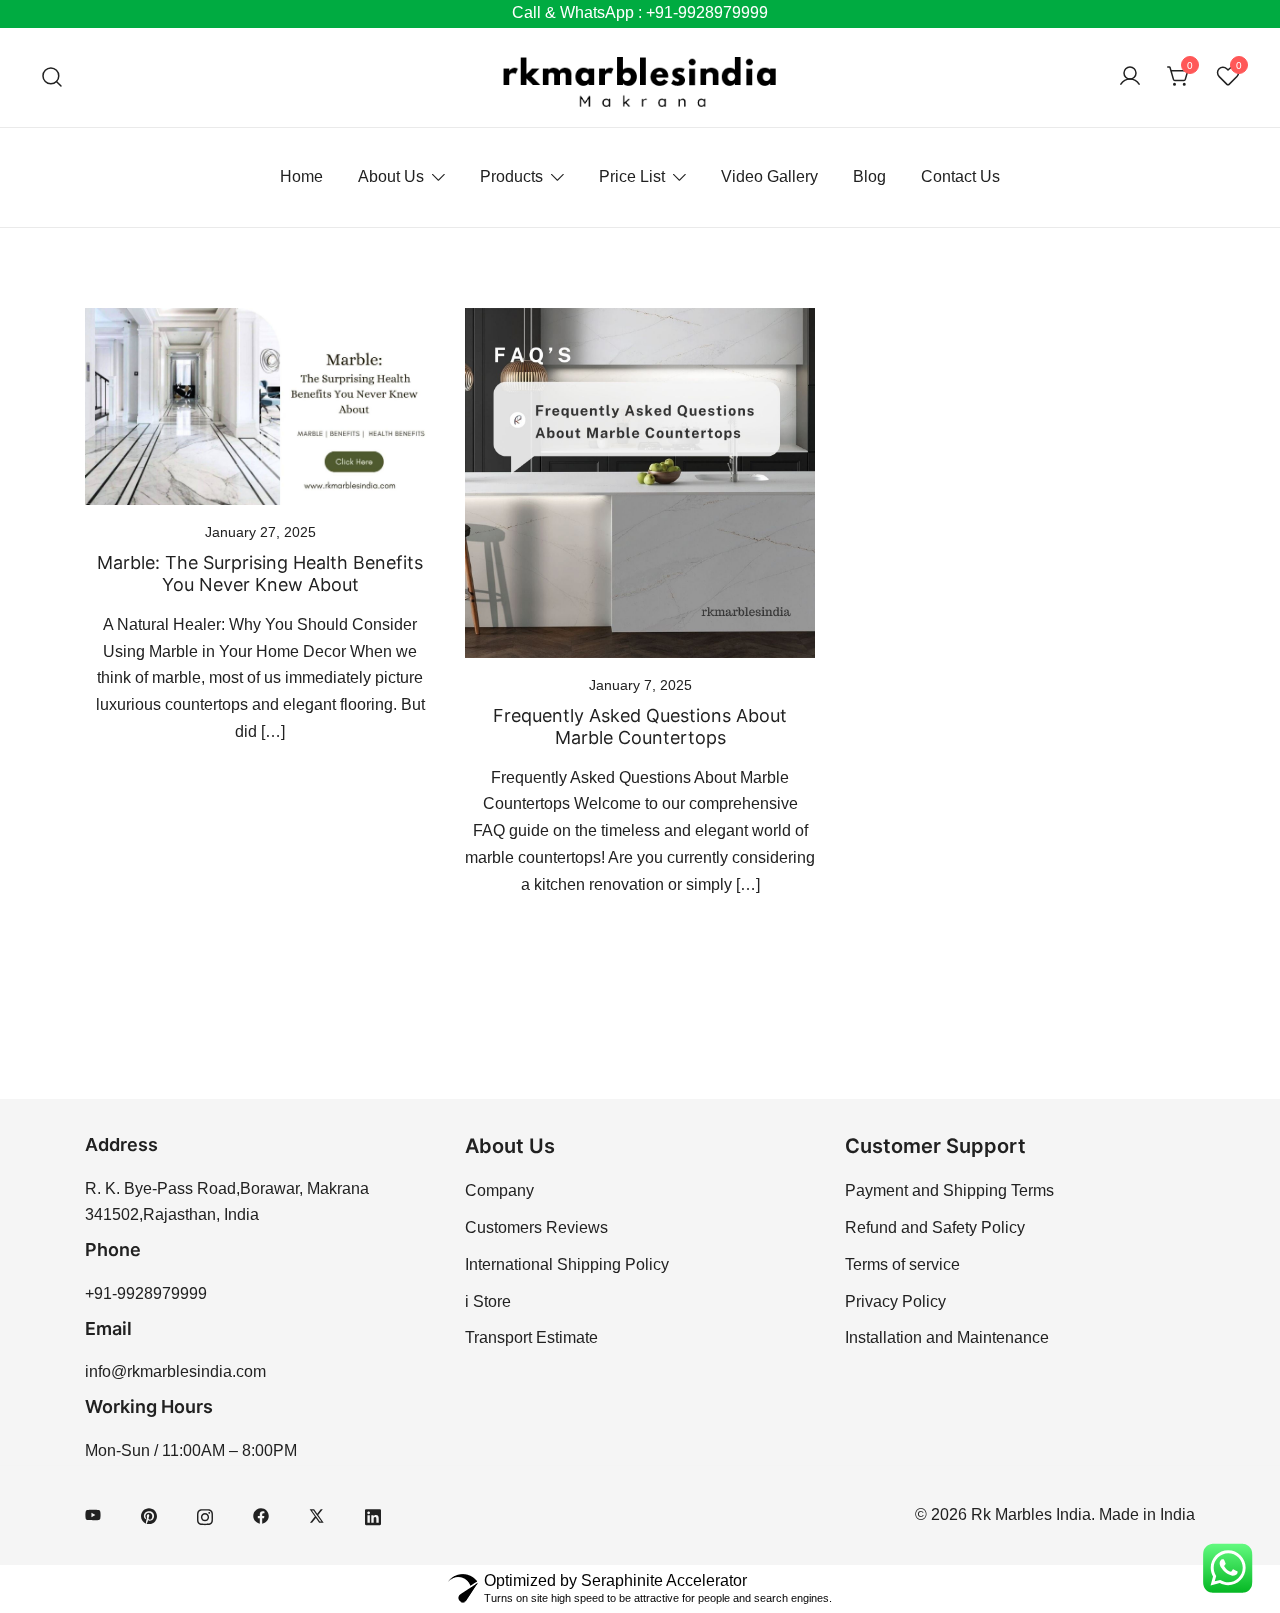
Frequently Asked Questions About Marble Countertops (640, 726)
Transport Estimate (531, 1337)
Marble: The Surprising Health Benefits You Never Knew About (260, 573)
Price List (632, 176)
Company (499, 1190)
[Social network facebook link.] (261, 1514)
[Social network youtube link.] (93, 1514)
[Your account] (1130, 77)
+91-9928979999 (146, 1293)
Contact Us (960, 176)
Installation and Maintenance (947, 1337)
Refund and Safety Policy (935, 1227)
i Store (488, 1301)
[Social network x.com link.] (317, 1514)
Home (301, 176)
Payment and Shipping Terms (949, 1190)
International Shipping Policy (567, 1264)
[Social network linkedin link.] (373, 1514)
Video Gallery (769, 176)
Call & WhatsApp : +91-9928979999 (640, 12)
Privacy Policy (895, 1301)
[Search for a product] (52, 77)
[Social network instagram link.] (205, 1514)
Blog (869, 176)
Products (511, 176)
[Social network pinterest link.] (149, 1514)
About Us (391, 176)
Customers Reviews (536, 1227)
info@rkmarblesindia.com (175, 1371)
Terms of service (902, 1264)
